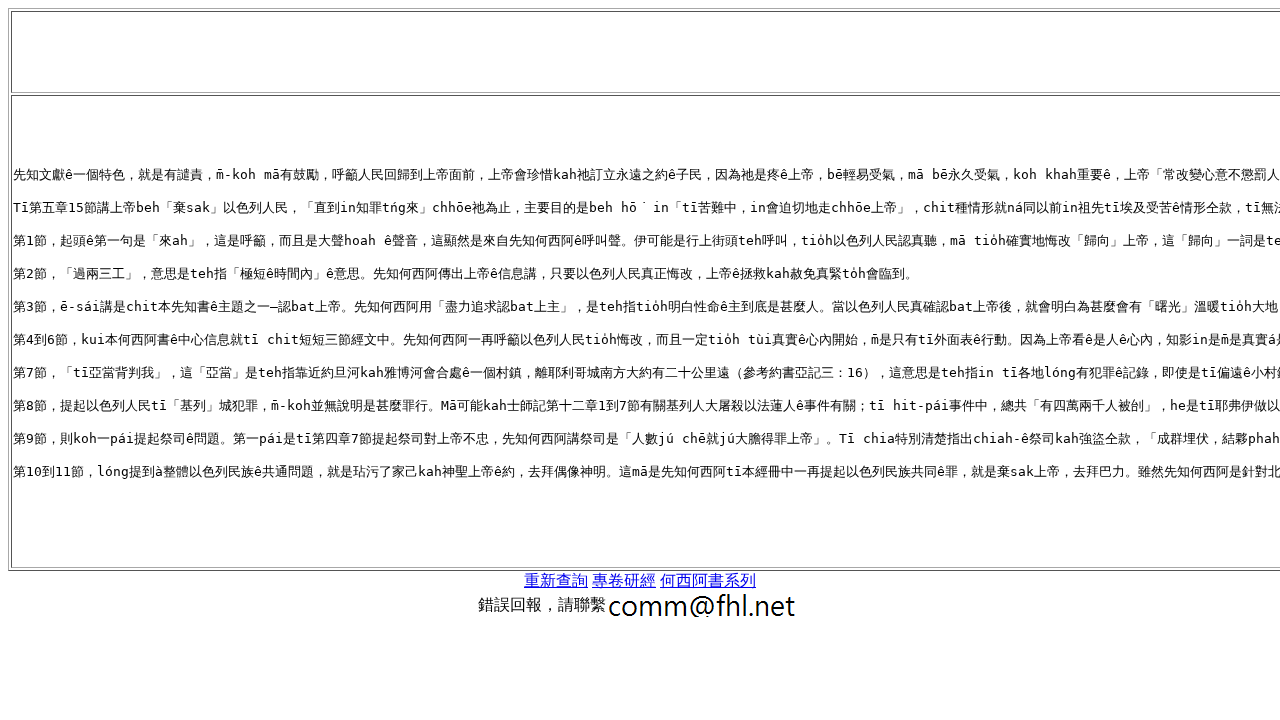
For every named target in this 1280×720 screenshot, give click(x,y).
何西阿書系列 (708, 580)
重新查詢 (556, 580)
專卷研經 (624, 580)
